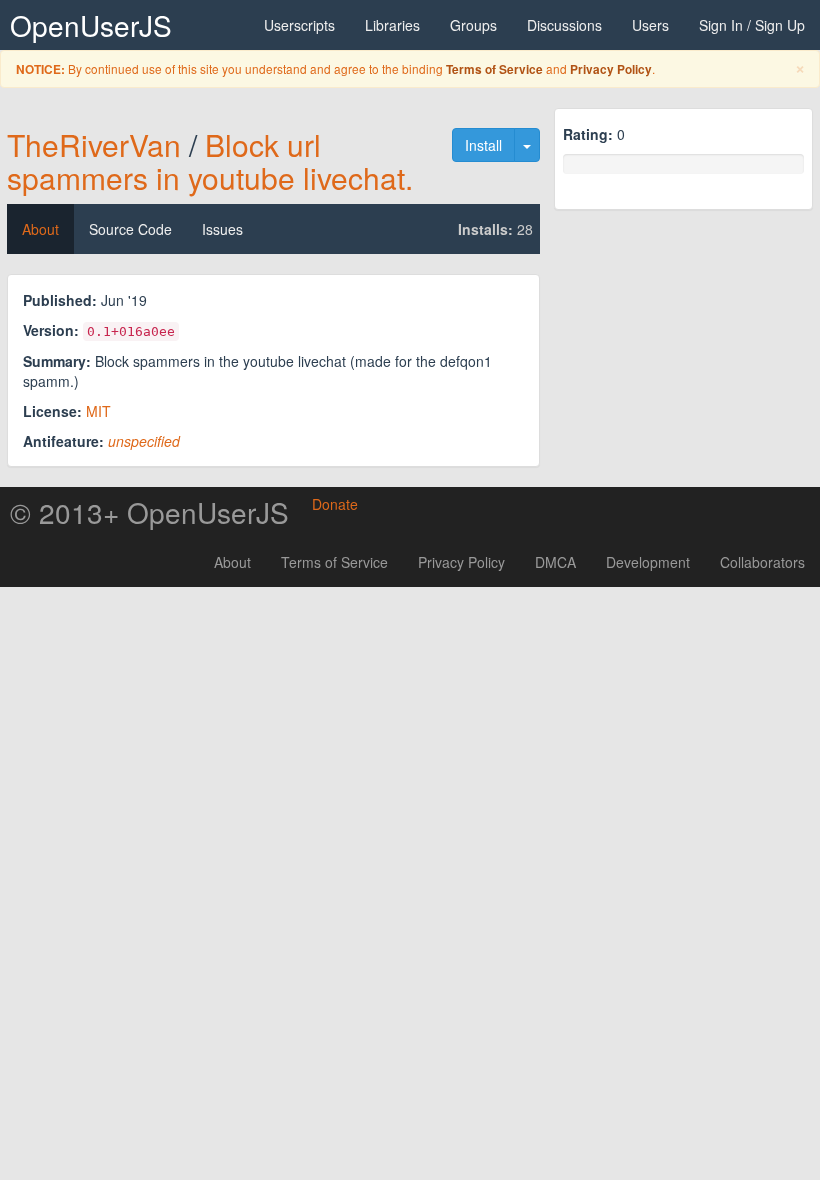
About (40, 229)
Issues (222, 229)
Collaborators (762, 562)
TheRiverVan (94, 144)
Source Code (130, 229)
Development (648, 562)
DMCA (555, 562)
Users (650, 25)
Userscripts (299, 25)
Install (483, 145)
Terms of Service (494, 69)
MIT (98, 411)
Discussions (564, 25)
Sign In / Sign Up (752, 25)
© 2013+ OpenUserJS (149, 512)
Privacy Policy (611, 69)
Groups (473, 25)
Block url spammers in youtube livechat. (210, 161)
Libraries (392, 25)
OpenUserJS (91, 25)
